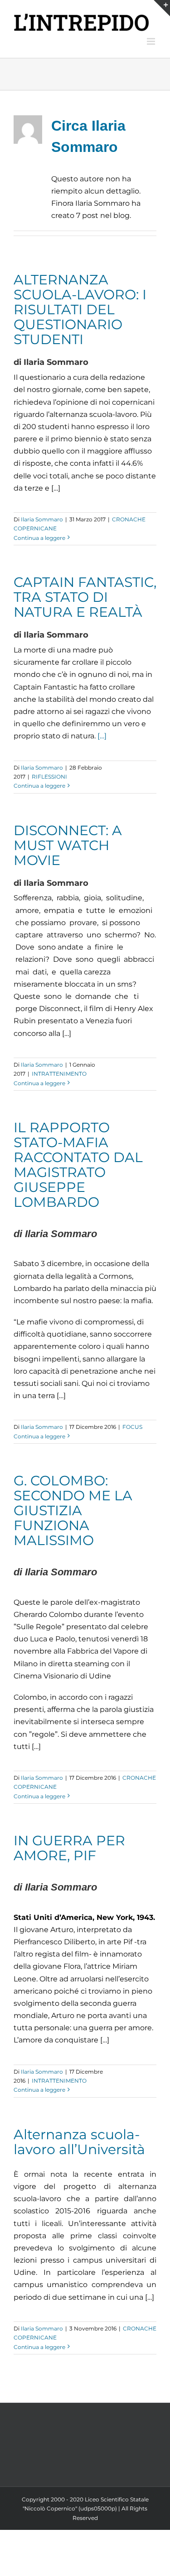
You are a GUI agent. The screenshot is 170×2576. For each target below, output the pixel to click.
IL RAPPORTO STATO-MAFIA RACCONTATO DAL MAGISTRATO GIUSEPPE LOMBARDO (78, 1165)
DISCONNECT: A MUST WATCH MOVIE (68, 845)
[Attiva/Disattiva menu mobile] (152, 41)
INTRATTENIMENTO (59, 1074)
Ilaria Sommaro (42, 519)
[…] (102, 736)
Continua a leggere (39, 538)
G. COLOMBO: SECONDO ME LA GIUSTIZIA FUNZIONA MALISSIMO (73, 1510)
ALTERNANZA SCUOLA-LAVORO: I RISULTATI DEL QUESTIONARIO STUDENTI (80, 309)
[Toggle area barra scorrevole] (162, 8)
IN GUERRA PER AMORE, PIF (69, 1848)
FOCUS (132, 1427)
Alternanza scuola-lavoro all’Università (79, 2142)
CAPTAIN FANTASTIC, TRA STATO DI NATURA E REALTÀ (85, 597)
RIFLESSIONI (49, 777)
